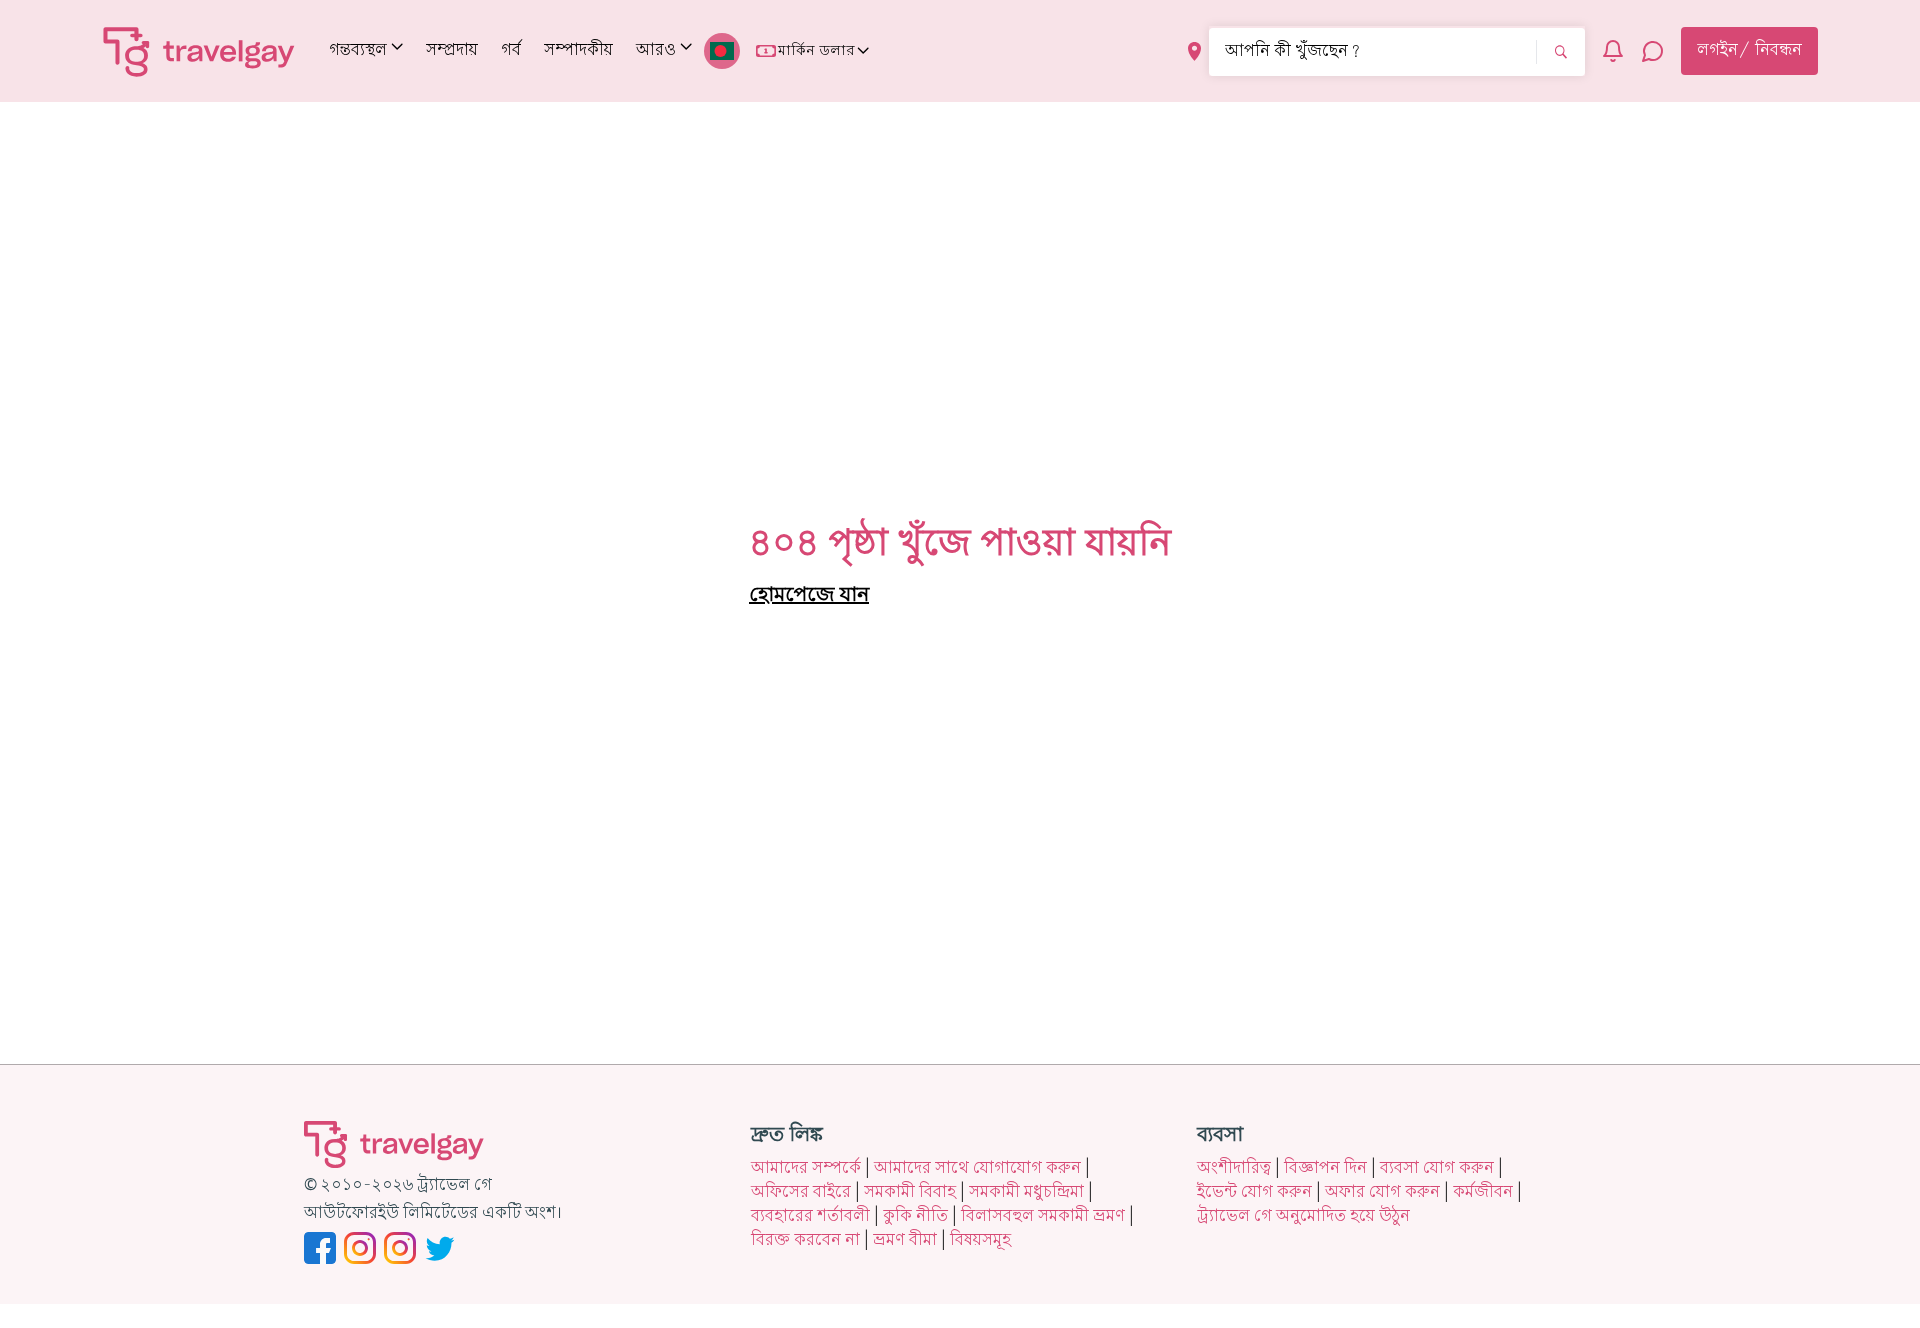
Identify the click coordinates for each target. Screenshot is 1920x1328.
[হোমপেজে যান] (199, 51)
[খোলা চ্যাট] (1653, 51)
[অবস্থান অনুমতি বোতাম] (1194, 51)
